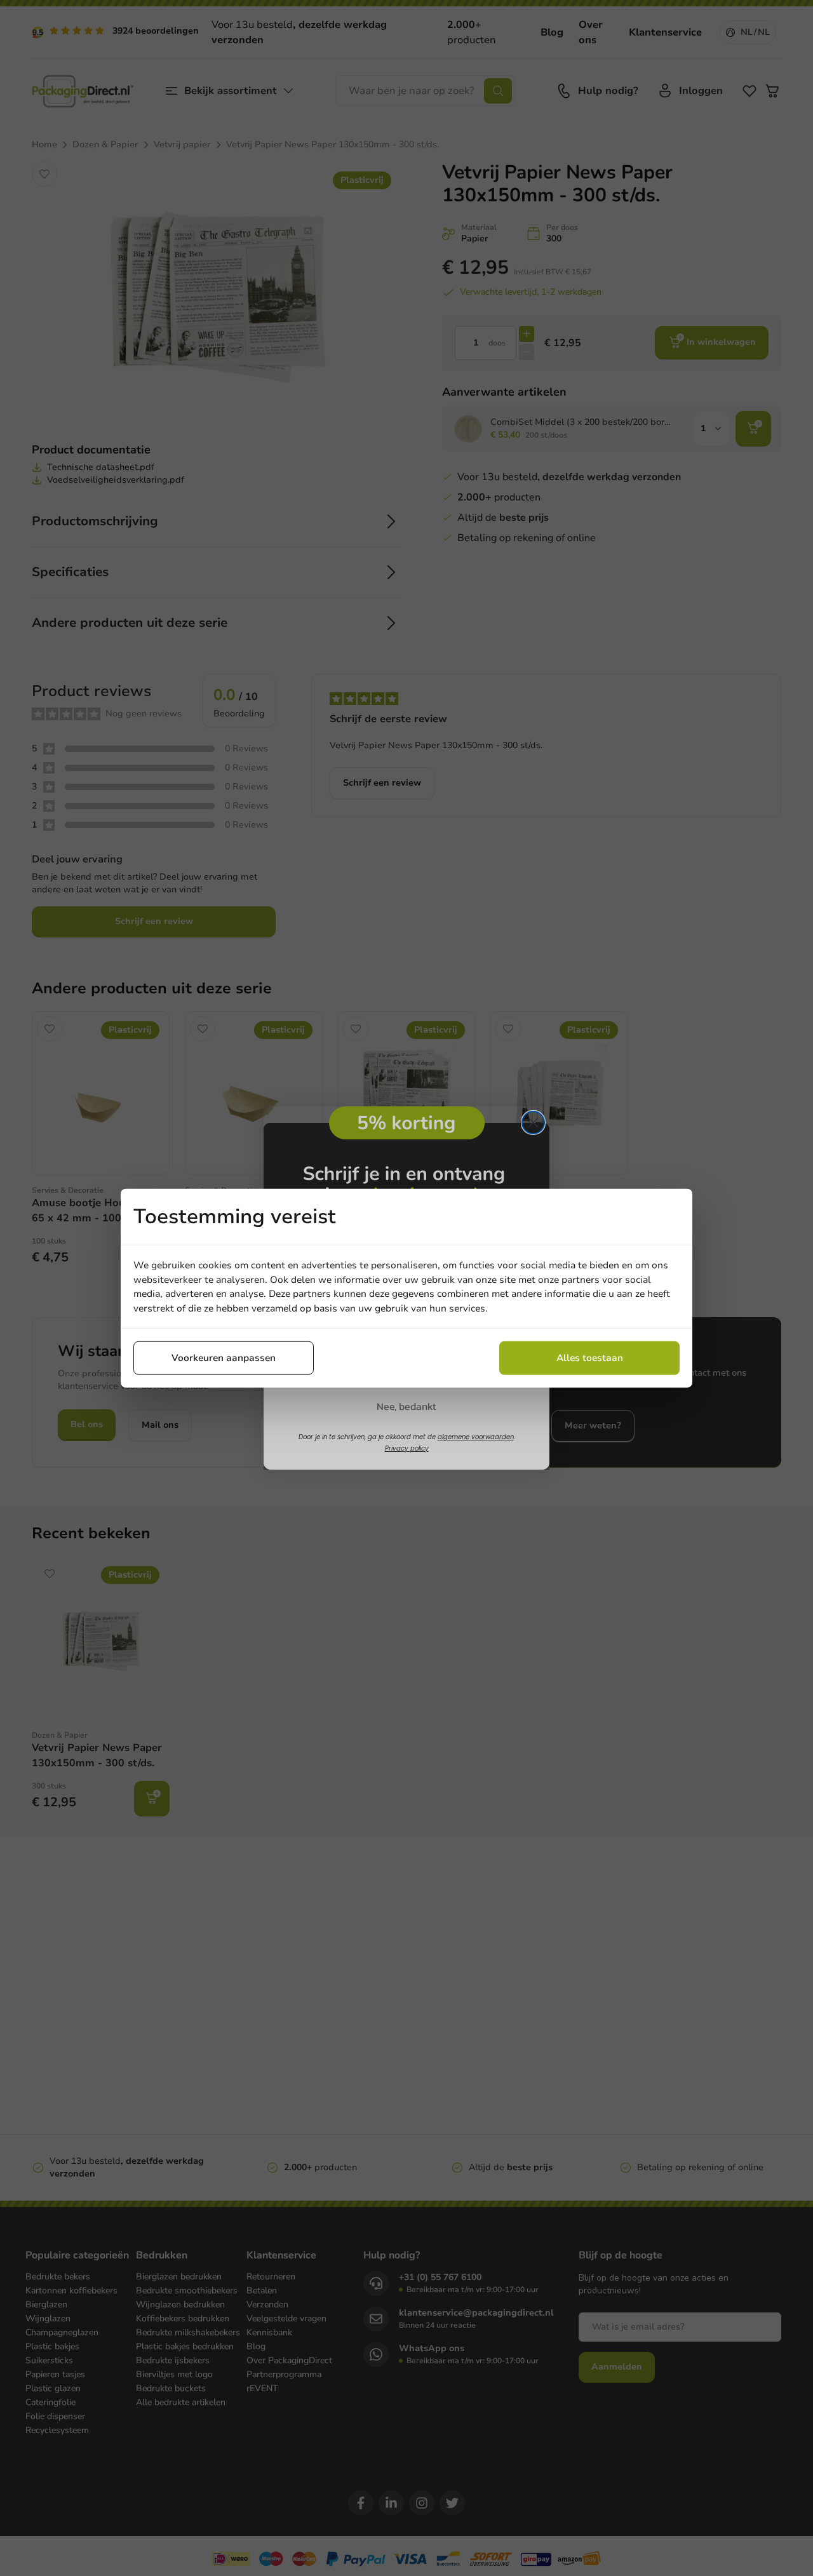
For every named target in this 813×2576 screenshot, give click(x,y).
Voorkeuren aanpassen (224, 1358)
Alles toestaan (590, 1358)
